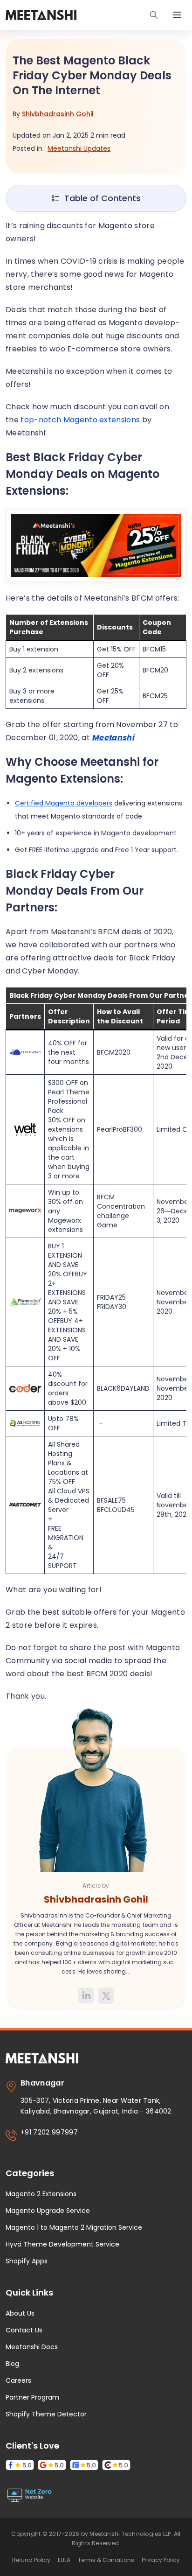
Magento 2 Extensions (41, 2194)
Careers (18, 2380)
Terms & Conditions (106, 2560)
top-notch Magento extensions (80, 420)
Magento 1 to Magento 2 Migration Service (74, 2227)
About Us (20, 2313)
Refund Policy (31, 2560)
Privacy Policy (161, 2560)
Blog (12, 2364)
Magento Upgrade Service (48, 2211)
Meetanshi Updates (79, 148)
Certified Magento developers (64, 803)
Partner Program (32, 2397)
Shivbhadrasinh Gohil (58, 114)
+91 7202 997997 (49, 2132)
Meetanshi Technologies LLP (130, 2534)
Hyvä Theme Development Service (62, 2244)
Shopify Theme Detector (46, 2414)
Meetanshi (113, 738)
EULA (64, 2560)
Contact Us (24, 2330)
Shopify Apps (27, 2261)
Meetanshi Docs (32, 2347)
